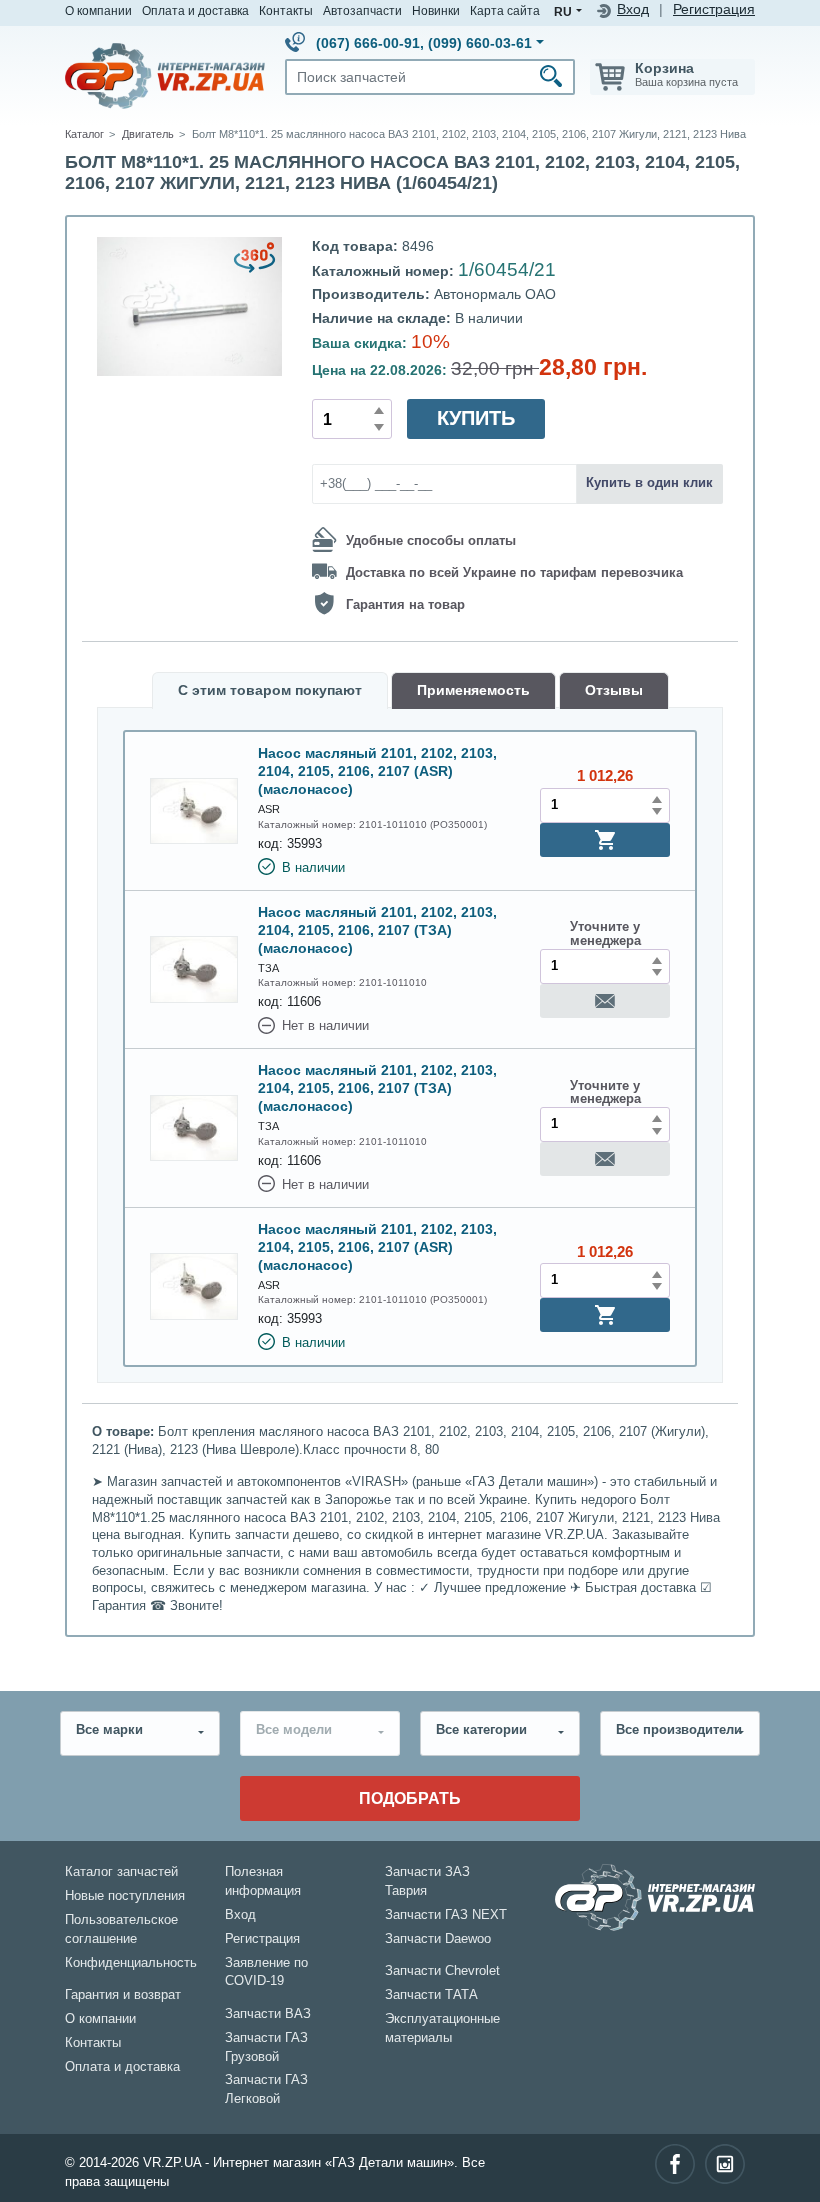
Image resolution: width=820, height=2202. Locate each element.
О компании (98, 10)
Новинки (436, 10)
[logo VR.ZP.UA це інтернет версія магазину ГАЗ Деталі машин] (165, 75)
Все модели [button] (294, 1730)
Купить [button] (476, 418)
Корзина (664, 68)
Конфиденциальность (131, 1963)
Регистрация (714, 9)
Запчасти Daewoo (438, 1939)
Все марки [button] (109, 1730)
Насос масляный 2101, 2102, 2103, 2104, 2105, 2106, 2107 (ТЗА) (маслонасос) (377, 930)
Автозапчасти (362, 10)
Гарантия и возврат (123, 1995)
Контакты (286, 10)
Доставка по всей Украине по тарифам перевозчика (514, 573)
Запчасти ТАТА (431, 1995)
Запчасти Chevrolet (442, 1971)
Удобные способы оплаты (431, 541)
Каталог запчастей (121, 1872)
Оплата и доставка (195, 10)
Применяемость (473, 690)
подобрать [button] (410, 1798)
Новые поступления (125, 1896)
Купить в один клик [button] (649, 483)
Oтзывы (614, 690)
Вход (633, 9)
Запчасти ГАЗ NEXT (446, 1915)
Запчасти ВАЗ (268, 2014)
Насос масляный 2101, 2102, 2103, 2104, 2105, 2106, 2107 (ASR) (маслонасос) (377, 771)
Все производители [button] (679, 1730)
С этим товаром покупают (270, 690)
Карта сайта (505, 10)
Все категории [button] (481, 1730)
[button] (605, 840)
